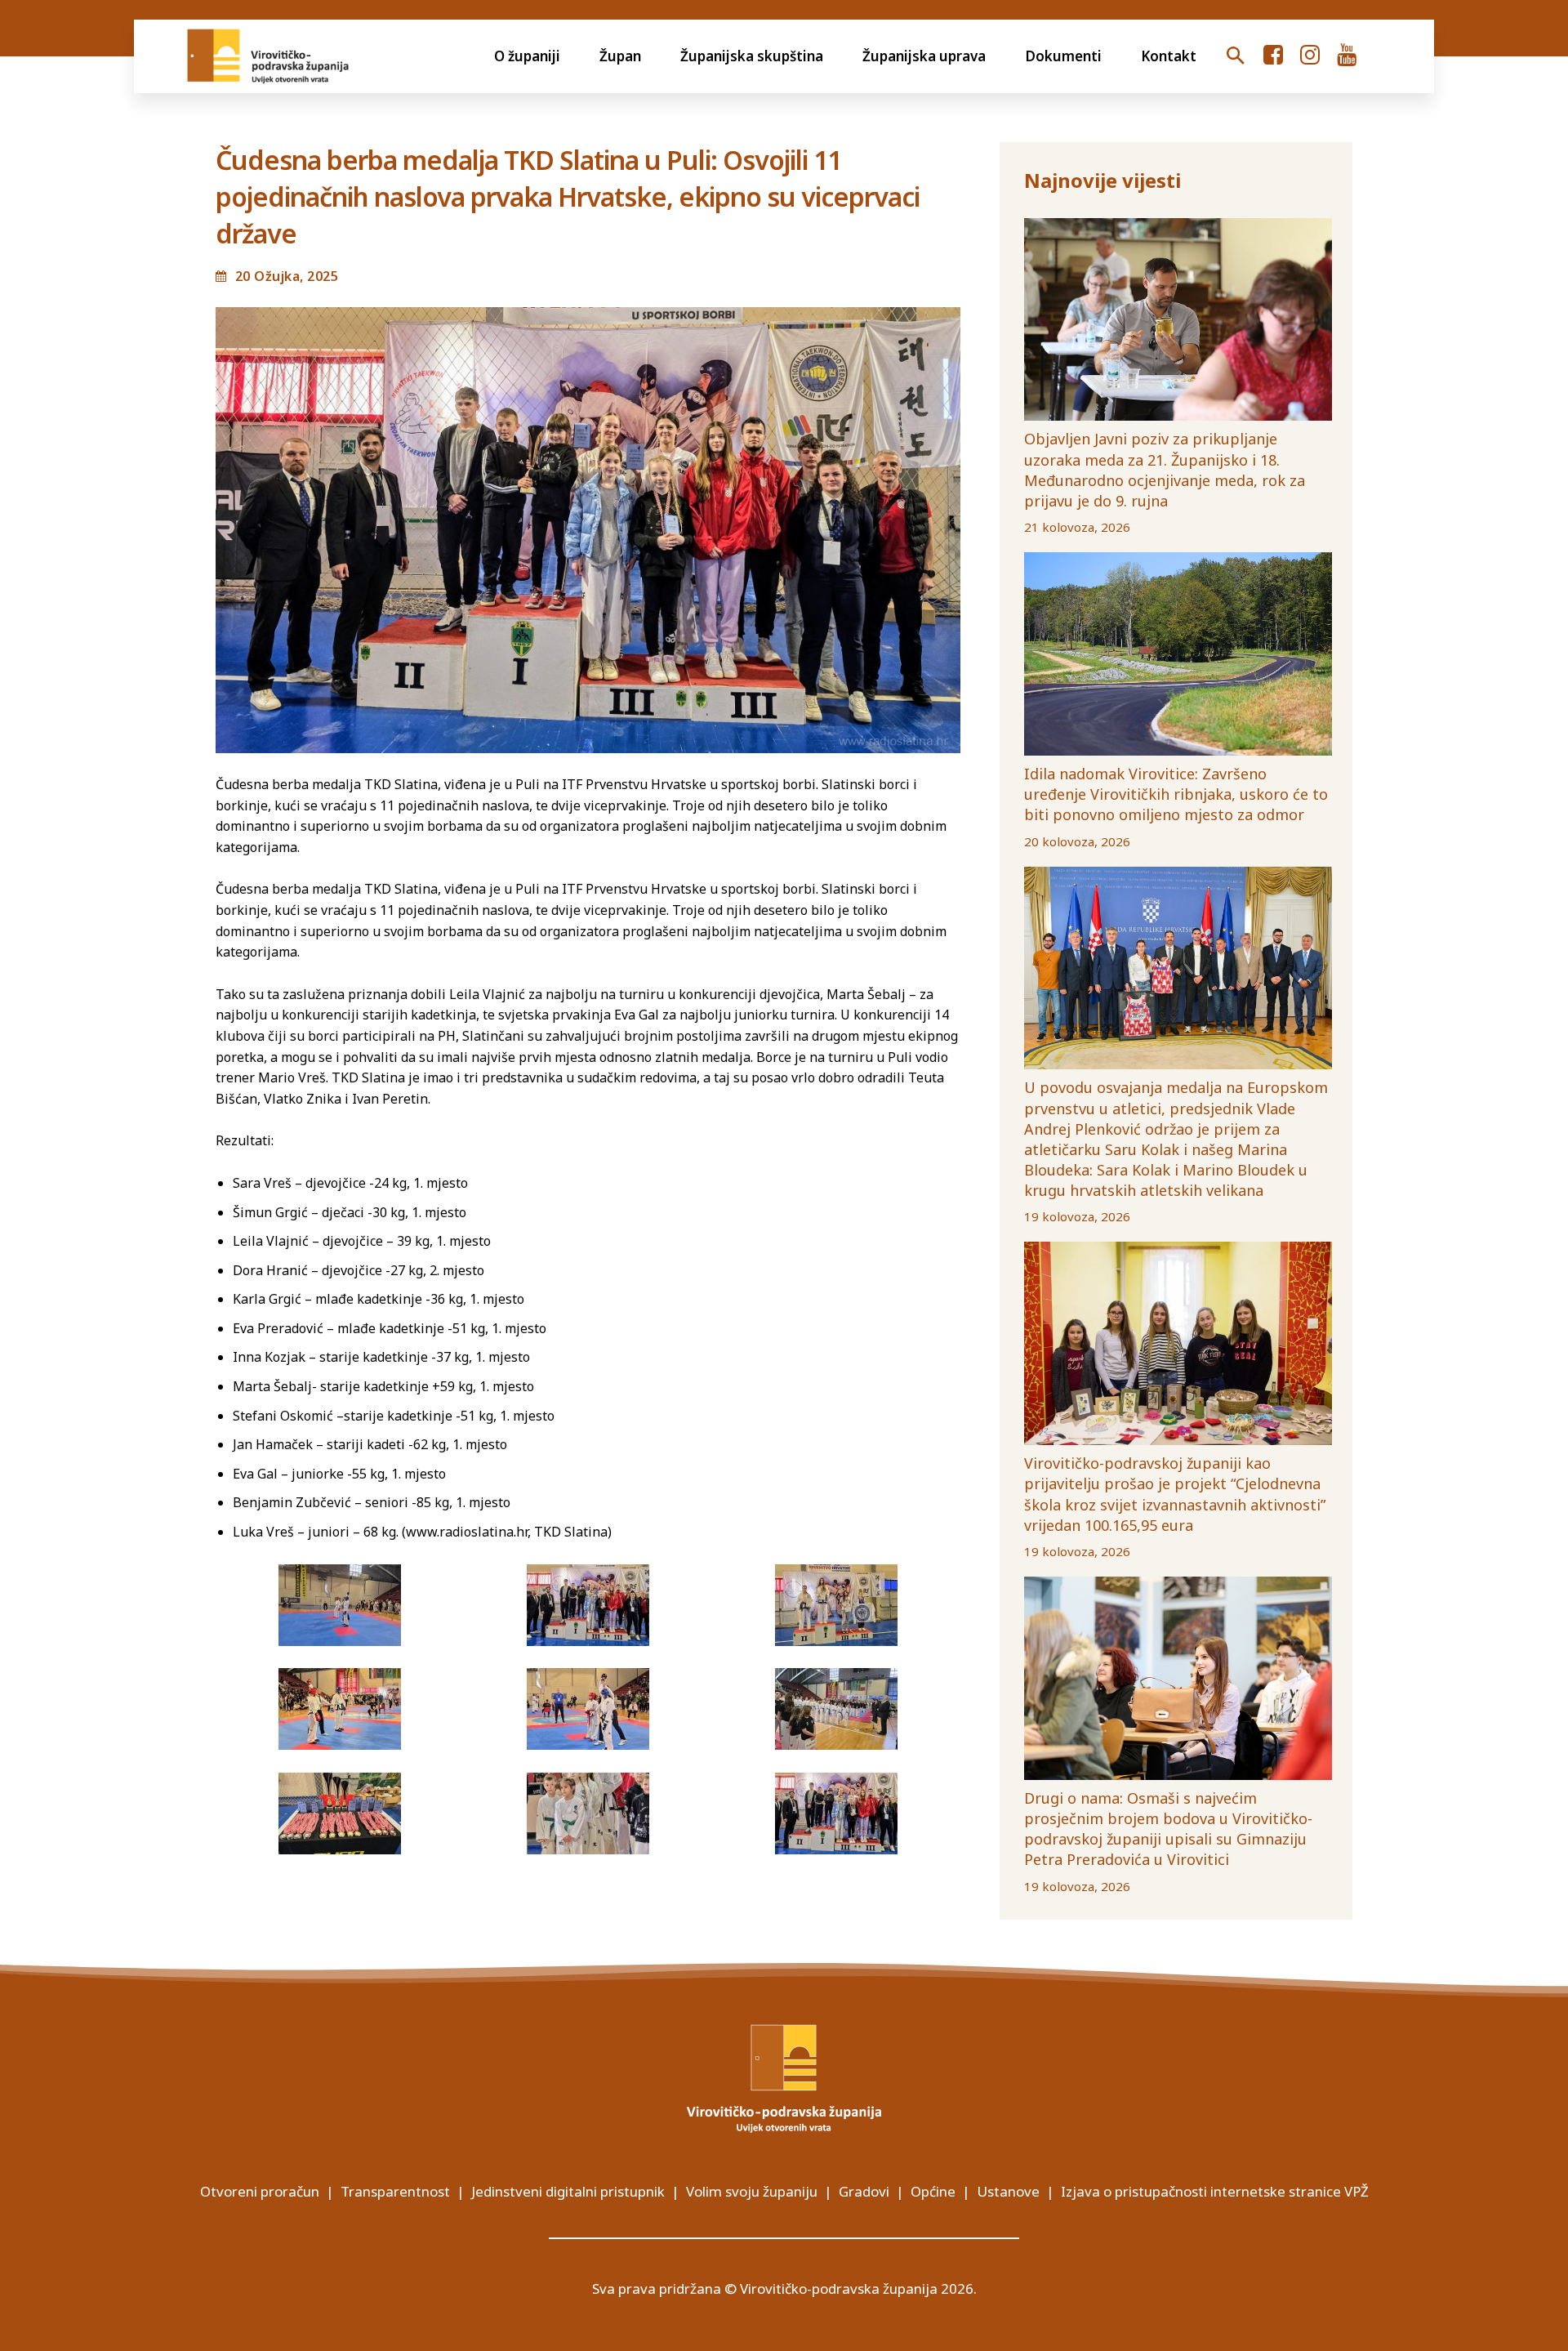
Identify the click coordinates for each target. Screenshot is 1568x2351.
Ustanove (1008, 2191)
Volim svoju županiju (752, 2191)
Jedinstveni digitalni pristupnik (568, 2191)
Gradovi (864, 2191)
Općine (933, 2191)
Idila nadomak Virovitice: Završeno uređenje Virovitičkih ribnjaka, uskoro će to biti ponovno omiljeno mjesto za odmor (1176, 794)
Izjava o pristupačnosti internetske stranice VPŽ (1215, 2191)
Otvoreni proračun (260, 2191)
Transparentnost (395, 2191)
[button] (1236, 56)
